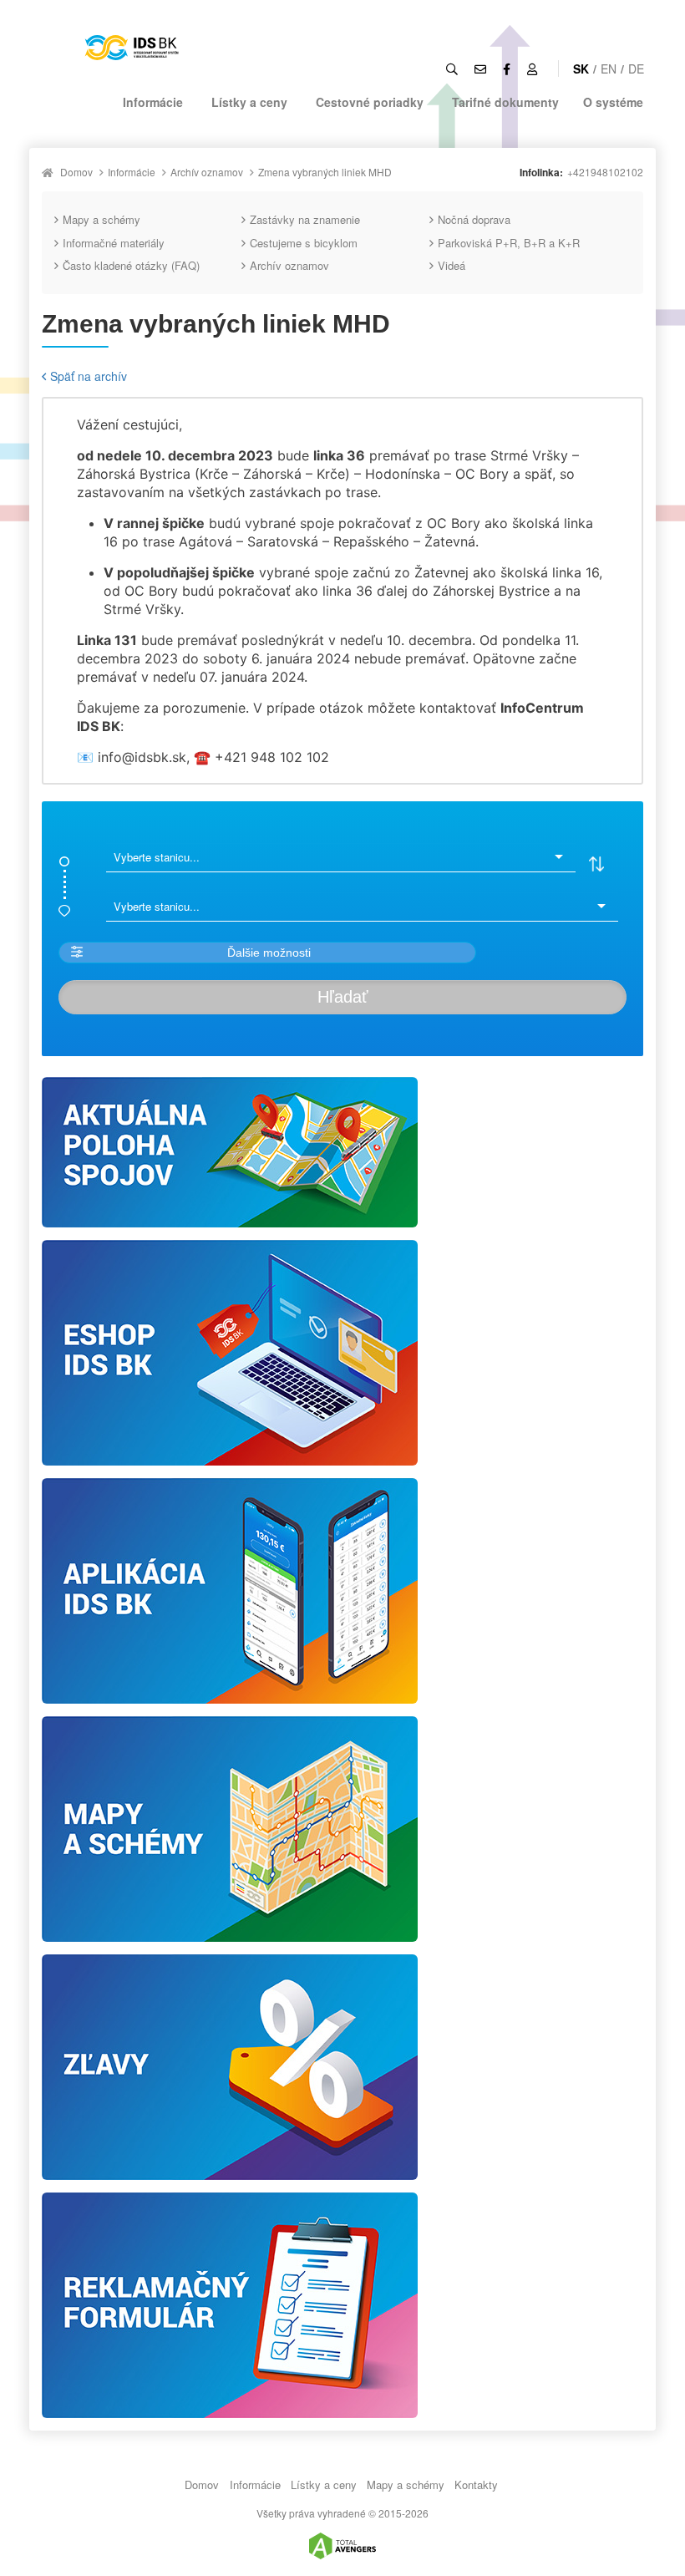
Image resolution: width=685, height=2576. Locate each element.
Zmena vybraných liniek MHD (325, 172)
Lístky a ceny (249, 102)
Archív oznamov (207, 172)
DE (636, 69)
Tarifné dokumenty (505, 102)
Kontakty (476, 2485)
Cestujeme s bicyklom (304, 243)
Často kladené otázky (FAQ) (131, 265)
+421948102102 (605, 172)
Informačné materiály (114, 243)
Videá (452, 265)
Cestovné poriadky (370, 102)
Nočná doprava (474, 219)
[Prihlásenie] (532, 69)
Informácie (153, 102)
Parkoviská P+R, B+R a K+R (509, 243)
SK (581, 69)
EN (609, 69)
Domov (76, 172)
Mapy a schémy (101, 219)
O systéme (613, 102)
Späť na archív (89, 376)
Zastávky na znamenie (305, 219)
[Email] (480, 69)
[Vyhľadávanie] (452, 69)
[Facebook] (507, 69)
